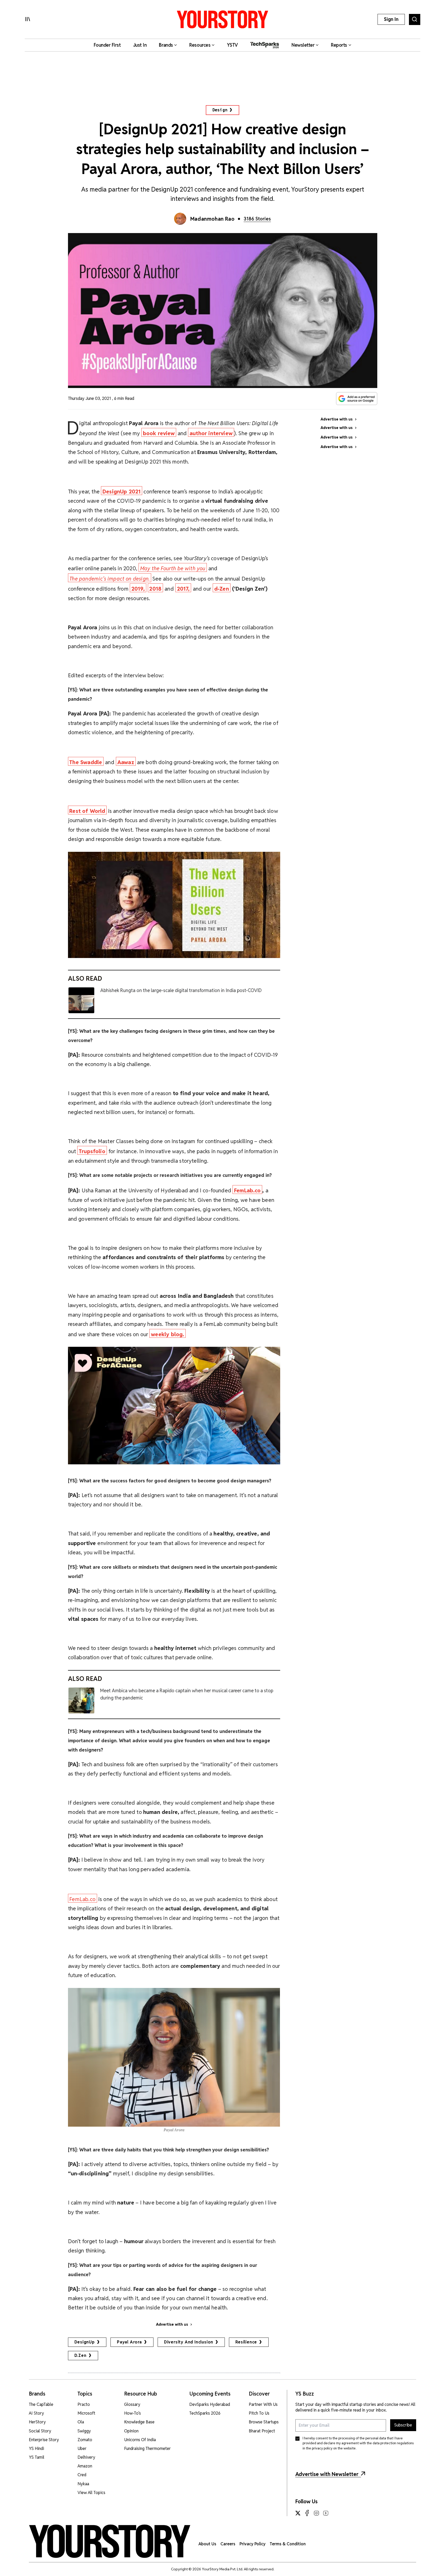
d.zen (80, 2355)
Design (220, 110)
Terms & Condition (288, 2544)
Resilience (246, 2342)
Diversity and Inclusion (189, 2342)
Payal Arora (129, 2342)
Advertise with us (172, 2324)
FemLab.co (82, 1899)
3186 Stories (257, 219)
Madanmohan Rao (212, 219)
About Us (207, 2544)
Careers (228, 2544)
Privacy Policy (253, 2544)
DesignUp (85, 2342)
